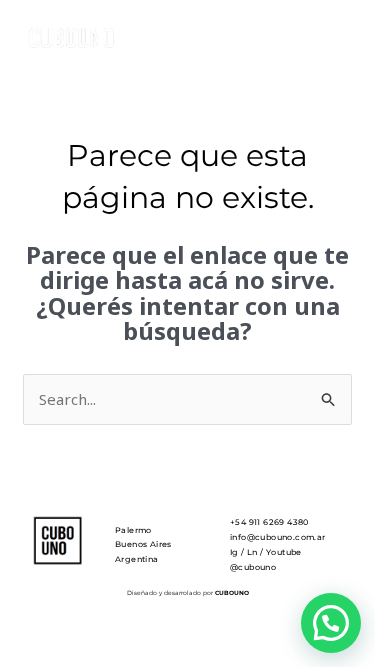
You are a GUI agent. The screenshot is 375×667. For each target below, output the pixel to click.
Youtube (284, 552)
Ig (234, 552)
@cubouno (253, 567)
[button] (331, 623)
